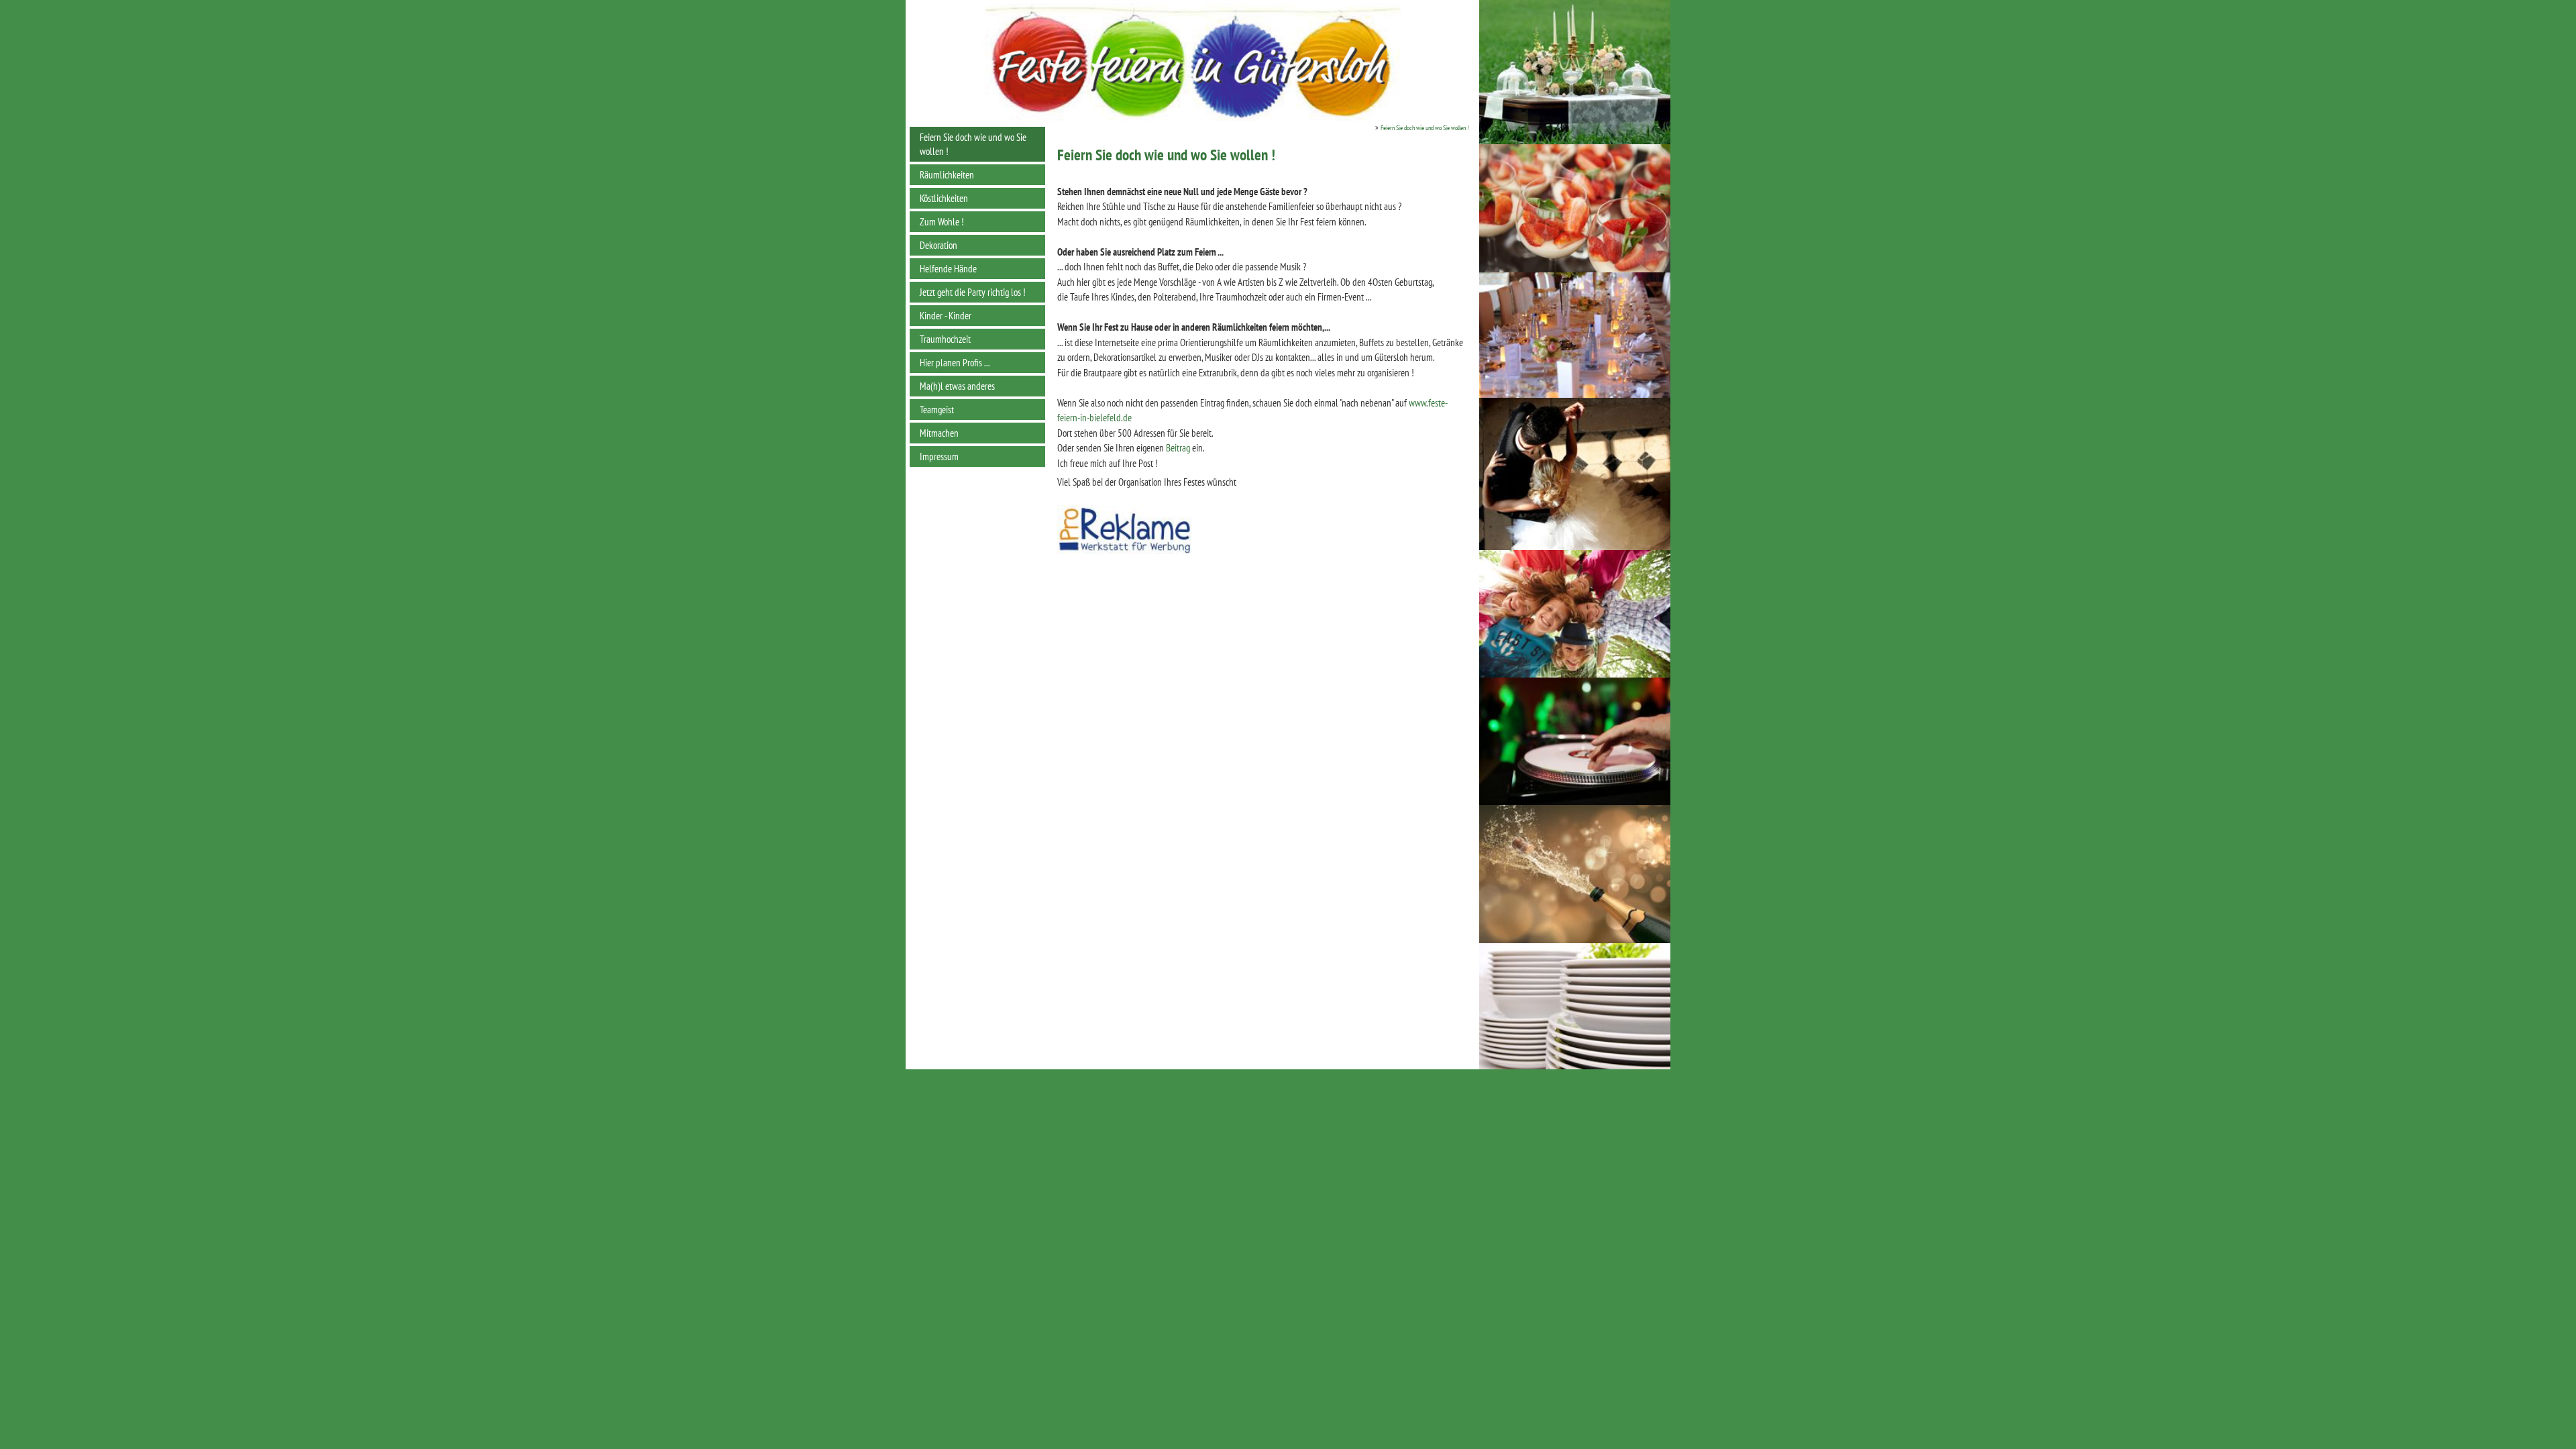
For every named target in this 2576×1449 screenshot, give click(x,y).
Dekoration (938, 245)
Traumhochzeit (945, 339)
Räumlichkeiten (947, 175)
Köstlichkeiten (944, 198)
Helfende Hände (948, 269)
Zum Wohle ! (942, 222)
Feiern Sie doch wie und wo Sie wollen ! (973, 144)
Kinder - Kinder (946, 316)
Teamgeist (937, 410)
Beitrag (1178, 448)
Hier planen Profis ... (955, 363)
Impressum (939, 457)
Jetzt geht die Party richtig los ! (973, 292)
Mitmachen (939, 433)
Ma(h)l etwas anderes (957, 386)
